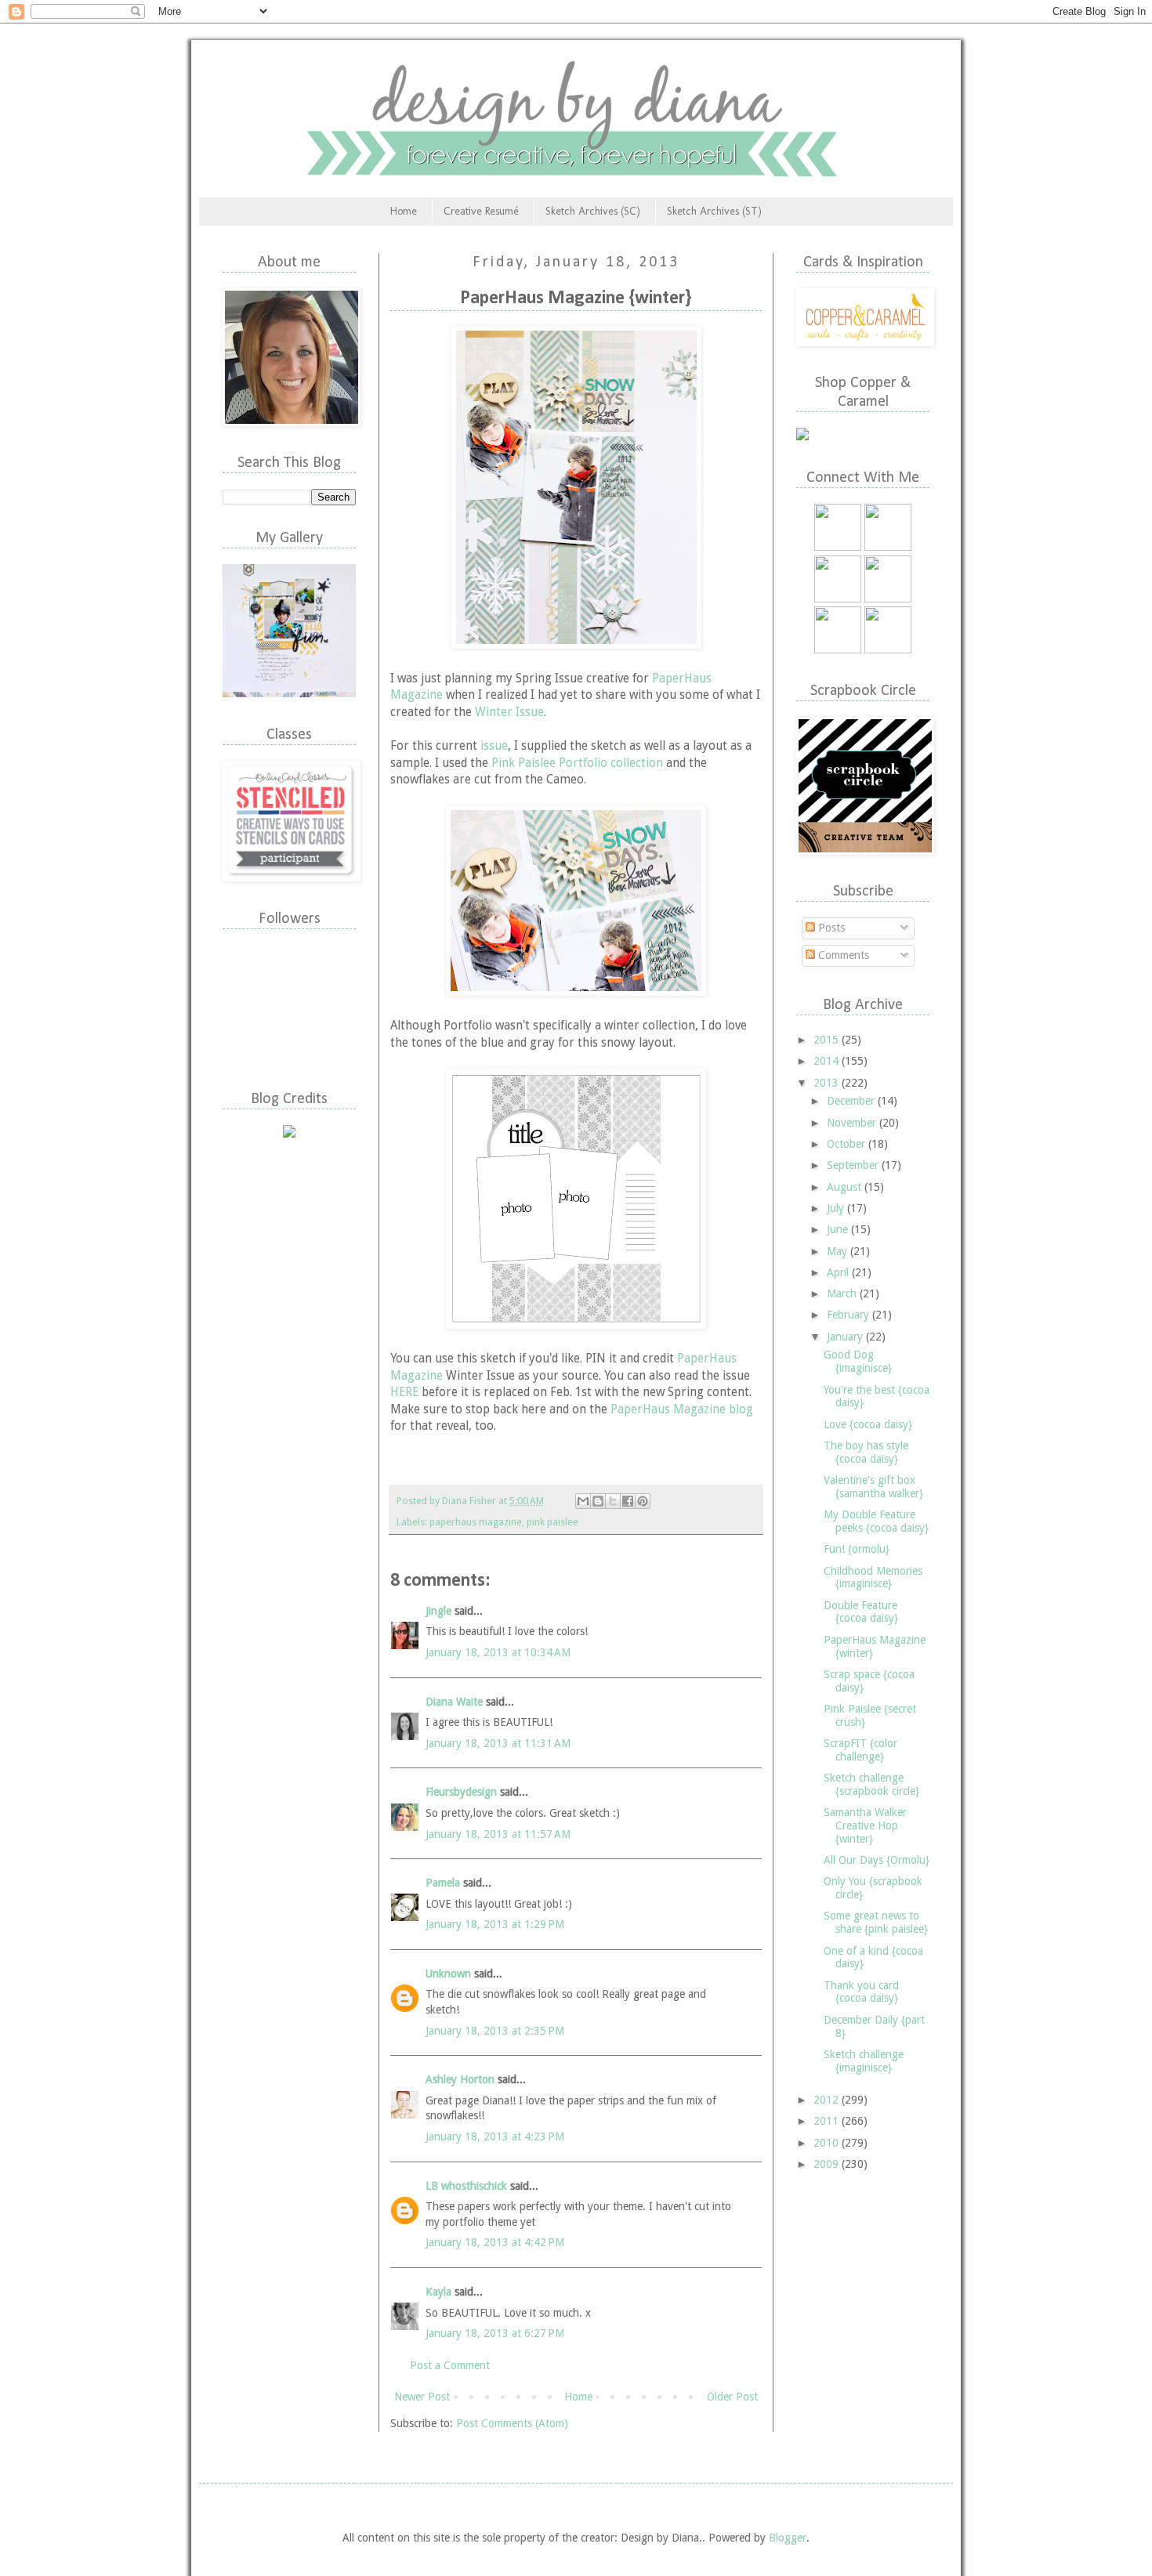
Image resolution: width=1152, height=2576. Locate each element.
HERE (404, 1392)
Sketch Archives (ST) (714, 211)
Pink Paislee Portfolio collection (577, 763)
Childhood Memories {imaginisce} (873, 1577)
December (852, 1101)
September (854, 1165)
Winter (495, 712)
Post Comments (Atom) (512, 2423)
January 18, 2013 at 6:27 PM (495, 2333)
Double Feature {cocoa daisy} (861, 1612)
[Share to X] (613, 1501)
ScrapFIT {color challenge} (860, 1750)
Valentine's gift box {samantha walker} (873, 1487)
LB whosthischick (468, 2186)
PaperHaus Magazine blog (682, 1409)
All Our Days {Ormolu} (877, 1860)
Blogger (788, 2538)
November (853, 1123)
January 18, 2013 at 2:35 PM (495, 2031)
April (839, 1272)
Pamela (443, 1883)
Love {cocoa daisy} (868, 1424)
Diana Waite (454, 1702)
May (839, 1251)
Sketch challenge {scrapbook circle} (871, 1784)
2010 (828, 2143)
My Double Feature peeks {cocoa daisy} (876, 1521)
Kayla (438, 2292)
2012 (828, 2100)
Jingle (438, 1611)
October (848, 1144)
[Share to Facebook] (628, 1501)
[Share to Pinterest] (643, 1501)
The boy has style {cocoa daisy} (866, 1452)
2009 (828, 2164)
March (843, 1293)
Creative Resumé (481, 211)
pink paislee (552, 1522)
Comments (842, 955)
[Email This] (583, 1501)
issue (494, 746)
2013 (828, 1083)
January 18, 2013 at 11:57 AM (498, 1834)
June (839, 1229)
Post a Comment (450, 2365)
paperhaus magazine (476, 1522)
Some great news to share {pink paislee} (876, 1922)
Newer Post (422, 2397)
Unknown (448, 1974)
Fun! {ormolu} (857, 1549)
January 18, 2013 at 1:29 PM (495, 1924)
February (850, 1315)
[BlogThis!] (598, 1501)
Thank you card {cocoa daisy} (861, 1992)
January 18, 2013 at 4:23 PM (495, 2136)
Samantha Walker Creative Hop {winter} (865, 1825)
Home (404, 211)
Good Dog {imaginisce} (858, 1361)
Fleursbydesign (461, 1792)
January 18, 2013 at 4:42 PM (495, 2242)
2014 (828, 1061)
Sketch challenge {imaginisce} (864, 2061)
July (837, 1208)
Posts (830, 928)
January (846, 1337)
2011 (828, 2121)
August (846, 1187)
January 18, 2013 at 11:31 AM (498, 1743)
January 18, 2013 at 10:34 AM (498, 1652)
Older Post (732, 2397)
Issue (530, 712)
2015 (828, 1040)
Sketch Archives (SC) (593, 211)
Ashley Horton (460, 2079)
